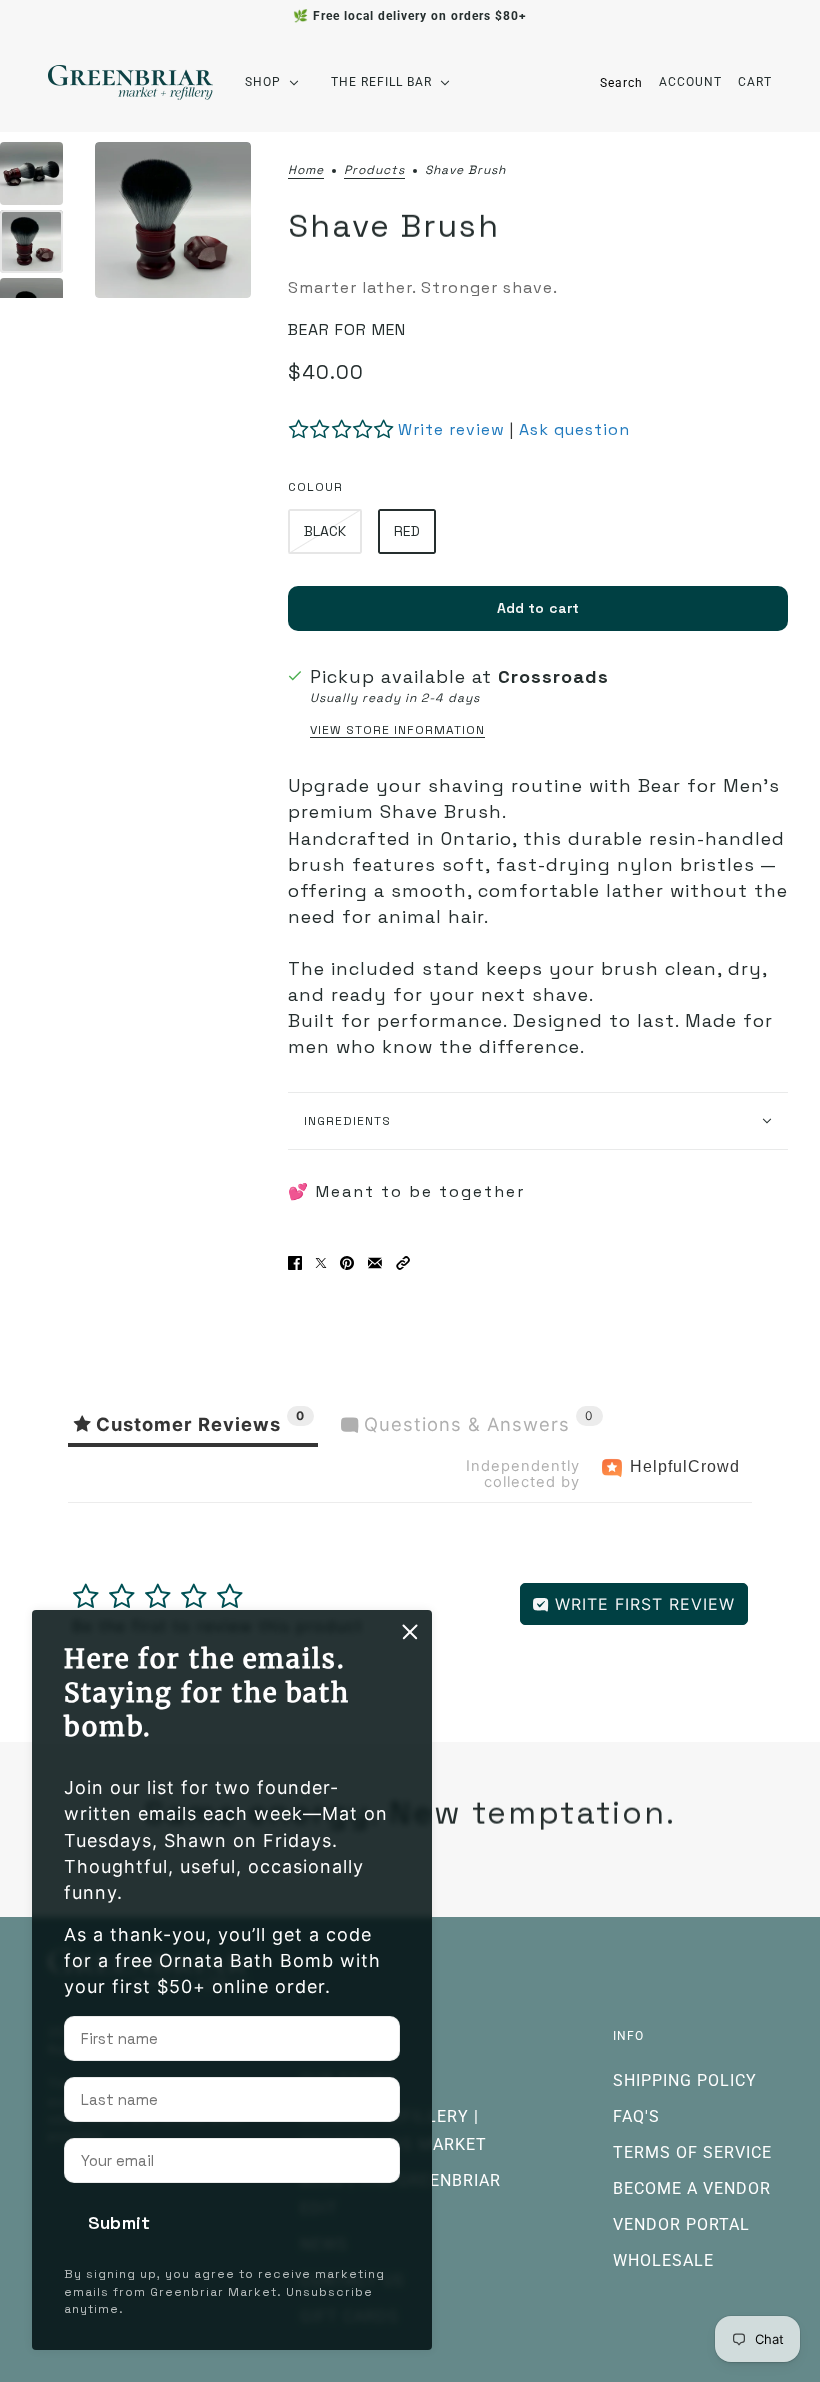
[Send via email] (375, 1263)
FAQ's (636, 2116)
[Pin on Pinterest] (347, 1263)
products (374, 171)
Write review (451, 429)
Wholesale (663, 2260)
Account (690, 82)
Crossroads (553, 676)
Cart (755, 82)
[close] (410, 1632)
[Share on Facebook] (295, 1263)
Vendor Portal (681, 2224)
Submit (119, 2222)
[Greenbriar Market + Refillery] (130, 82)
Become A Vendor (692, 2188)
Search (621, 83)
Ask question (574, 429)
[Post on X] (321, 1263)
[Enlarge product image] (173, 220)
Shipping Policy (685, 2080)
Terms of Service (692, 2152)
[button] (403, 1263)
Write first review (642, 1604)
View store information (397, 730)
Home (306, 171)
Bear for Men (347, 329)
